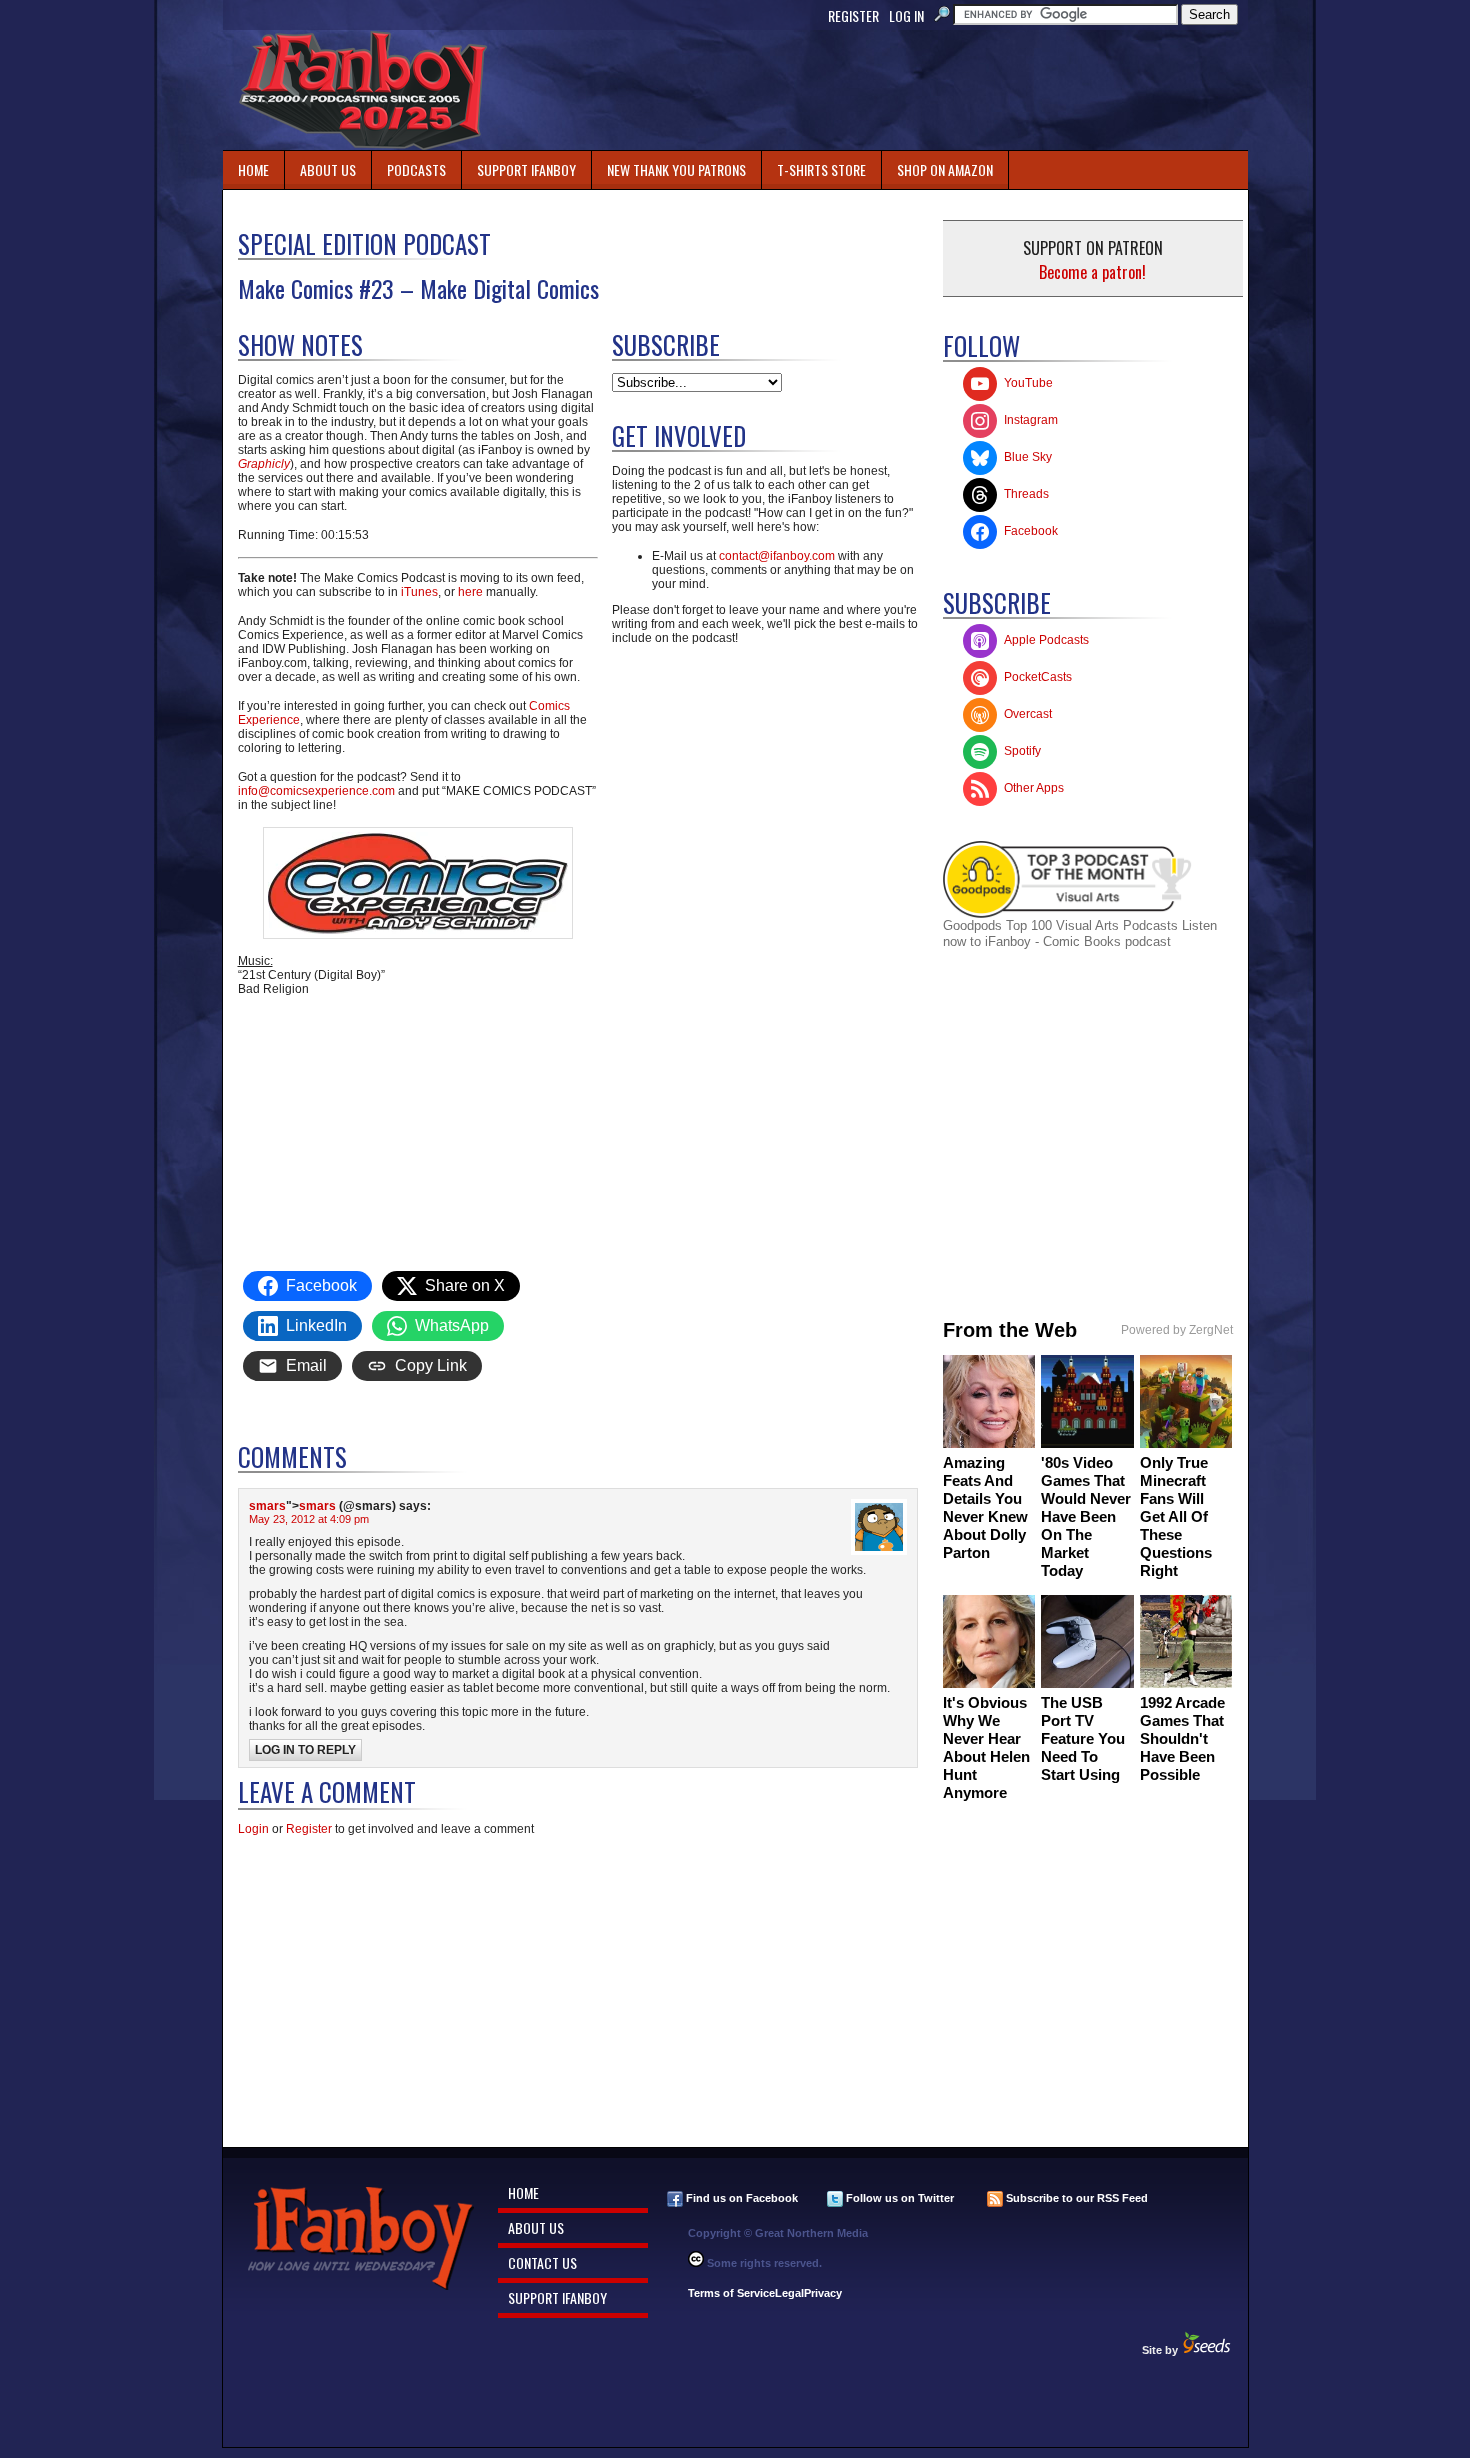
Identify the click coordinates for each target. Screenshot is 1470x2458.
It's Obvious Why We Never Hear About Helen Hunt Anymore (986, 1747)
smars (267, 1506)
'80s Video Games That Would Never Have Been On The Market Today (1086, 1516)
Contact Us (542, 2262)
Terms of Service (731, 2293)
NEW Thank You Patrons (676, 169)
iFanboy (363, 90)
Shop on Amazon (945, 169)
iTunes (418, 592)
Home (253, 169)
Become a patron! (1092, 272)
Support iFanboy (519, 165)
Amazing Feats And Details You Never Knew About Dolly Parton (985, 1507)
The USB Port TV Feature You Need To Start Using (1083, 1738)
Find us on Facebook (740, 2198)
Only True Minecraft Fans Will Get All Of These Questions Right (1176, 1516)
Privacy (823, 2293)
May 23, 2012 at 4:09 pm (309, 1519)
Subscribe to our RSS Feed (1075, 2198)
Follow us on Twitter (898, 2198)
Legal (789, 2293)
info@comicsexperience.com (316, 791)
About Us (328, 169)
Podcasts (409, 165)
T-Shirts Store (821, 169)
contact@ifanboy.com (777, 556)
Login (253, 1829)
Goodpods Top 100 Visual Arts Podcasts (1062, 925)
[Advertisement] (883, 90)
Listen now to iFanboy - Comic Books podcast (1080, 933)
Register (853, 15)
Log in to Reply (305, 1750)
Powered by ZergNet (1177, 1330)
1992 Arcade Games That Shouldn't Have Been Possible (1182, 1738)
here (470, 592)
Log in (906, 15)
